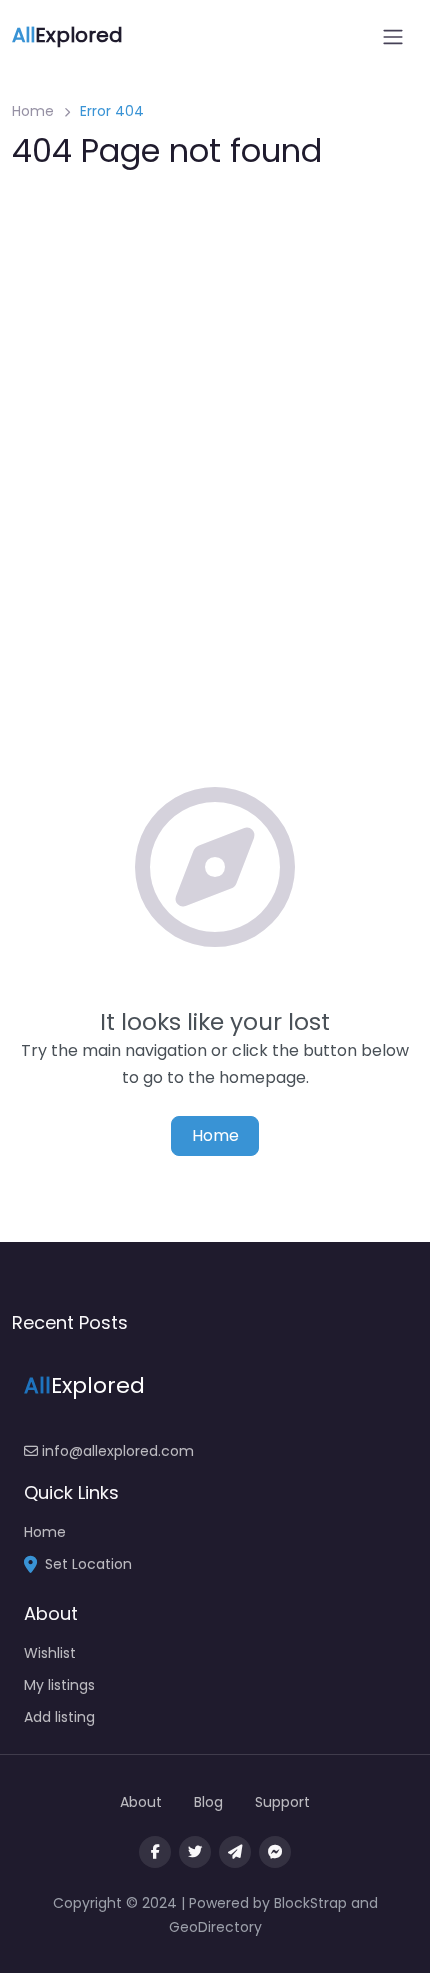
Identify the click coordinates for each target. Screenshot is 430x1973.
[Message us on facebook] (275, 1852)
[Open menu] (393, 37)
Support (282, 1802)
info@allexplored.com (116, 1451)
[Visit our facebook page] (155, 1852)
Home (33, 111)
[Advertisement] (215, 411)
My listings (59, 1685)
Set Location (88, 1564)
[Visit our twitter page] (195, 1852)
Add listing (59, 1717)
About (141, 1802)
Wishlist (50, 1653)
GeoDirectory (215, 1927)
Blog (208, 1802)
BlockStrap (312, 1903)
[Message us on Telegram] (235, 1852)
